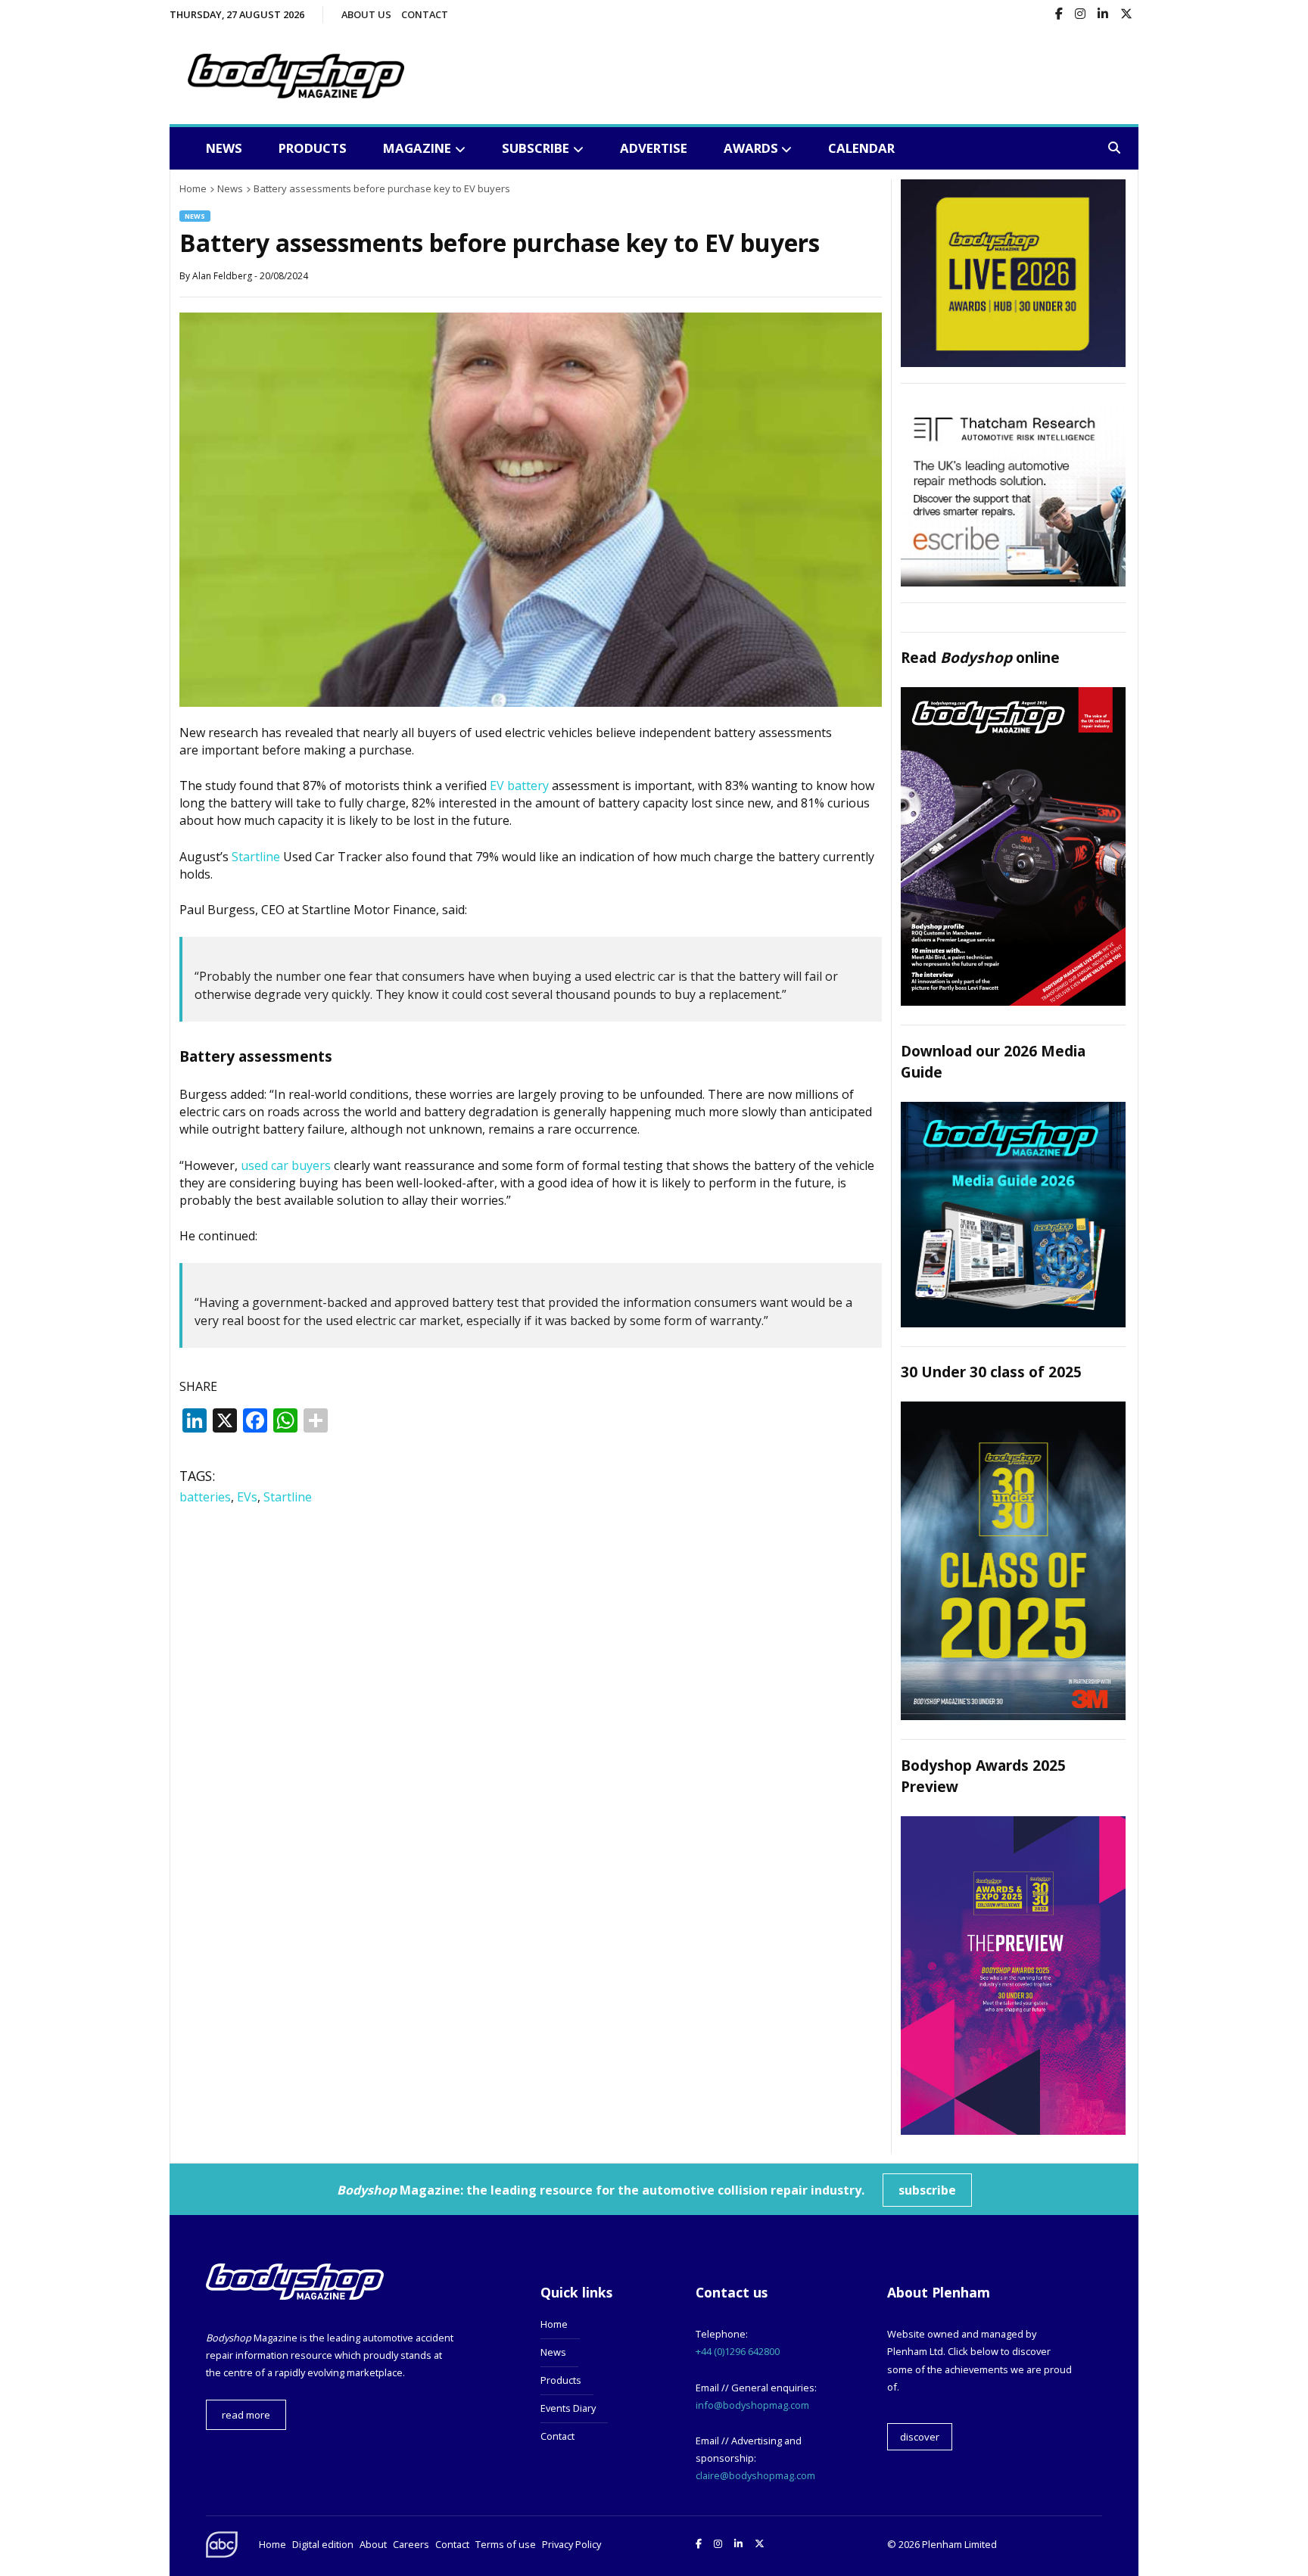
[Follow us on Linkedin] (1103, 15)
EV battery (519, 786)
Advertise (654, 148)
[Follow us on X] (1126, 15)
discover (920, 2437)
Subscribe (536, 148)
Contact (425, 14)
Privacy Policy (571, 2544)
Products (313, 148)
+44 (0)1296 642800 (738, 2351)
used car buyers (286, 1165)
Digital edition (323, 2544)
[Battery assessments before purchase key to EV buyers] (531, 702)
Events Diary (568, 2408)
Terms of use (506, 2544)
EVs (247, 1497)
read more (246, 2415)
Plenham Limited (959, 2544)
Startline (256, 857)
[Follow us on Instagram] (1080, 15)
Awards (751, 148)
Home (554, 2324)
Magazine (417, 148)
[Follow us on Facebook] (1059, 15)
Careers (411, 2544)
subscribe (927, 2190)
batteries (205, 1497)
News (224, 148)
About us (366, 14)
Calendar (861, 148)
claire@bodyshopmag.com (755, 2475)
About (373, 2544)
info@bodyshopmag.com (752, 2405)
